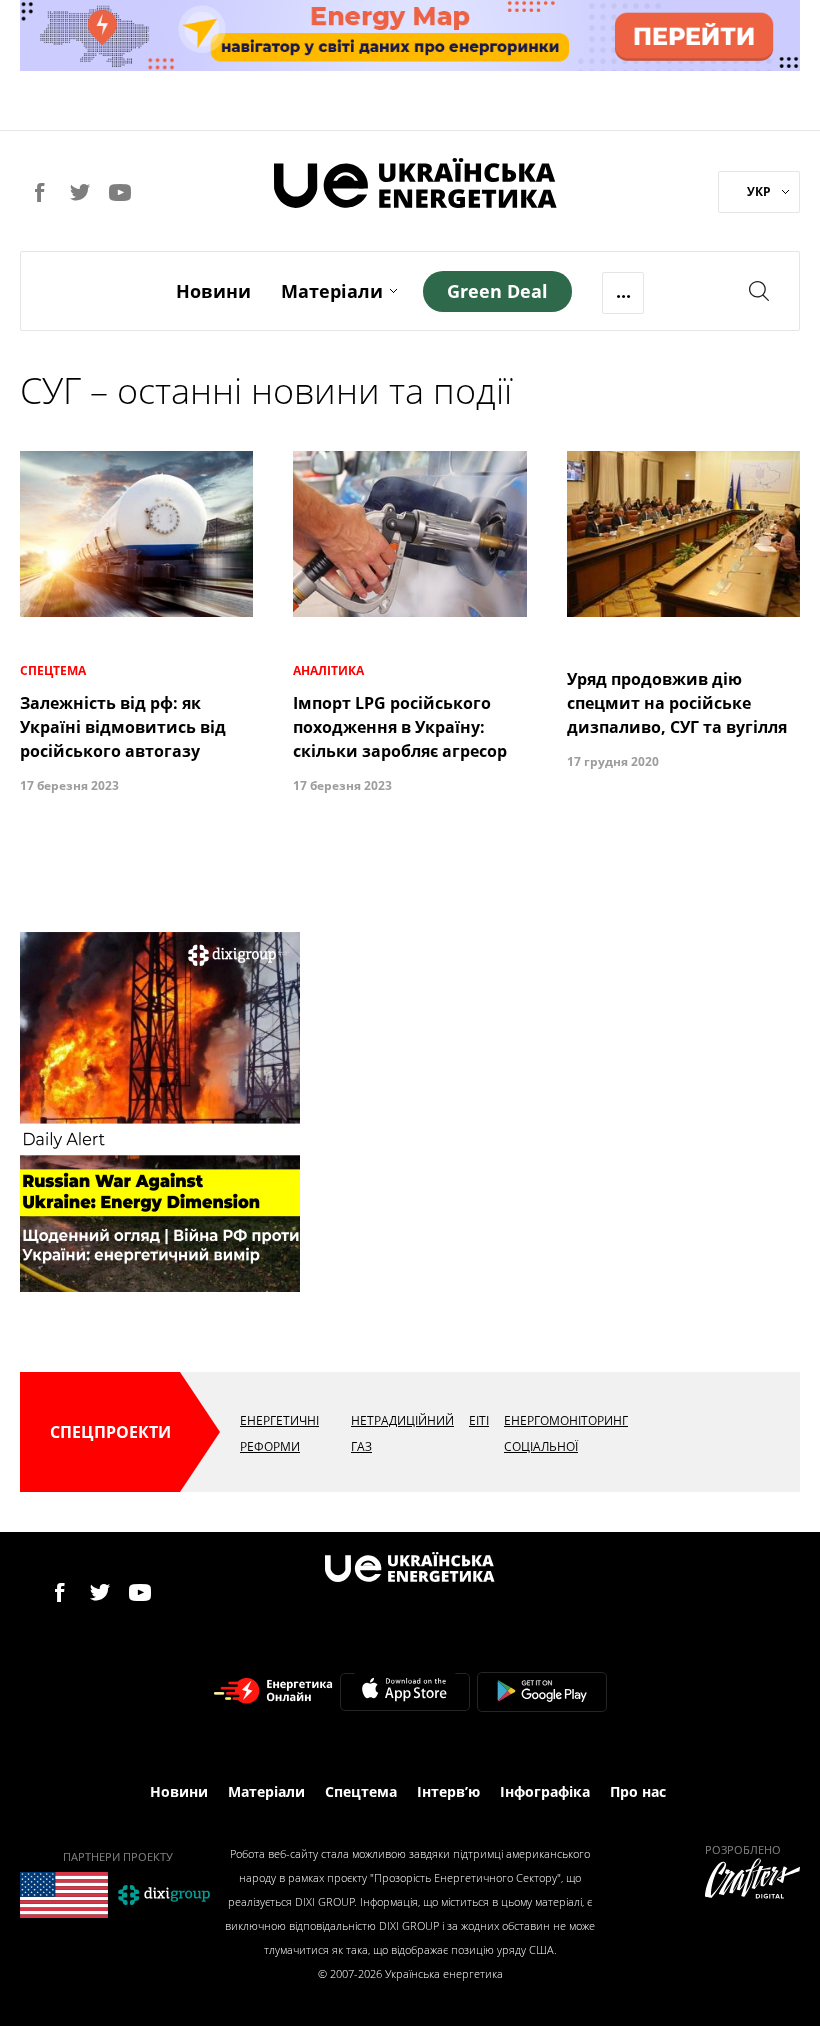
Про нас (638, 1791)
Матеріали (332, 291)
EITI (479, 1420)
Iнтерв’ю (448, 1791)
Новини (213, 291)
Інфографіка (545, 1791)
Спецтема (361, 1791)
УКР (759, 191)
